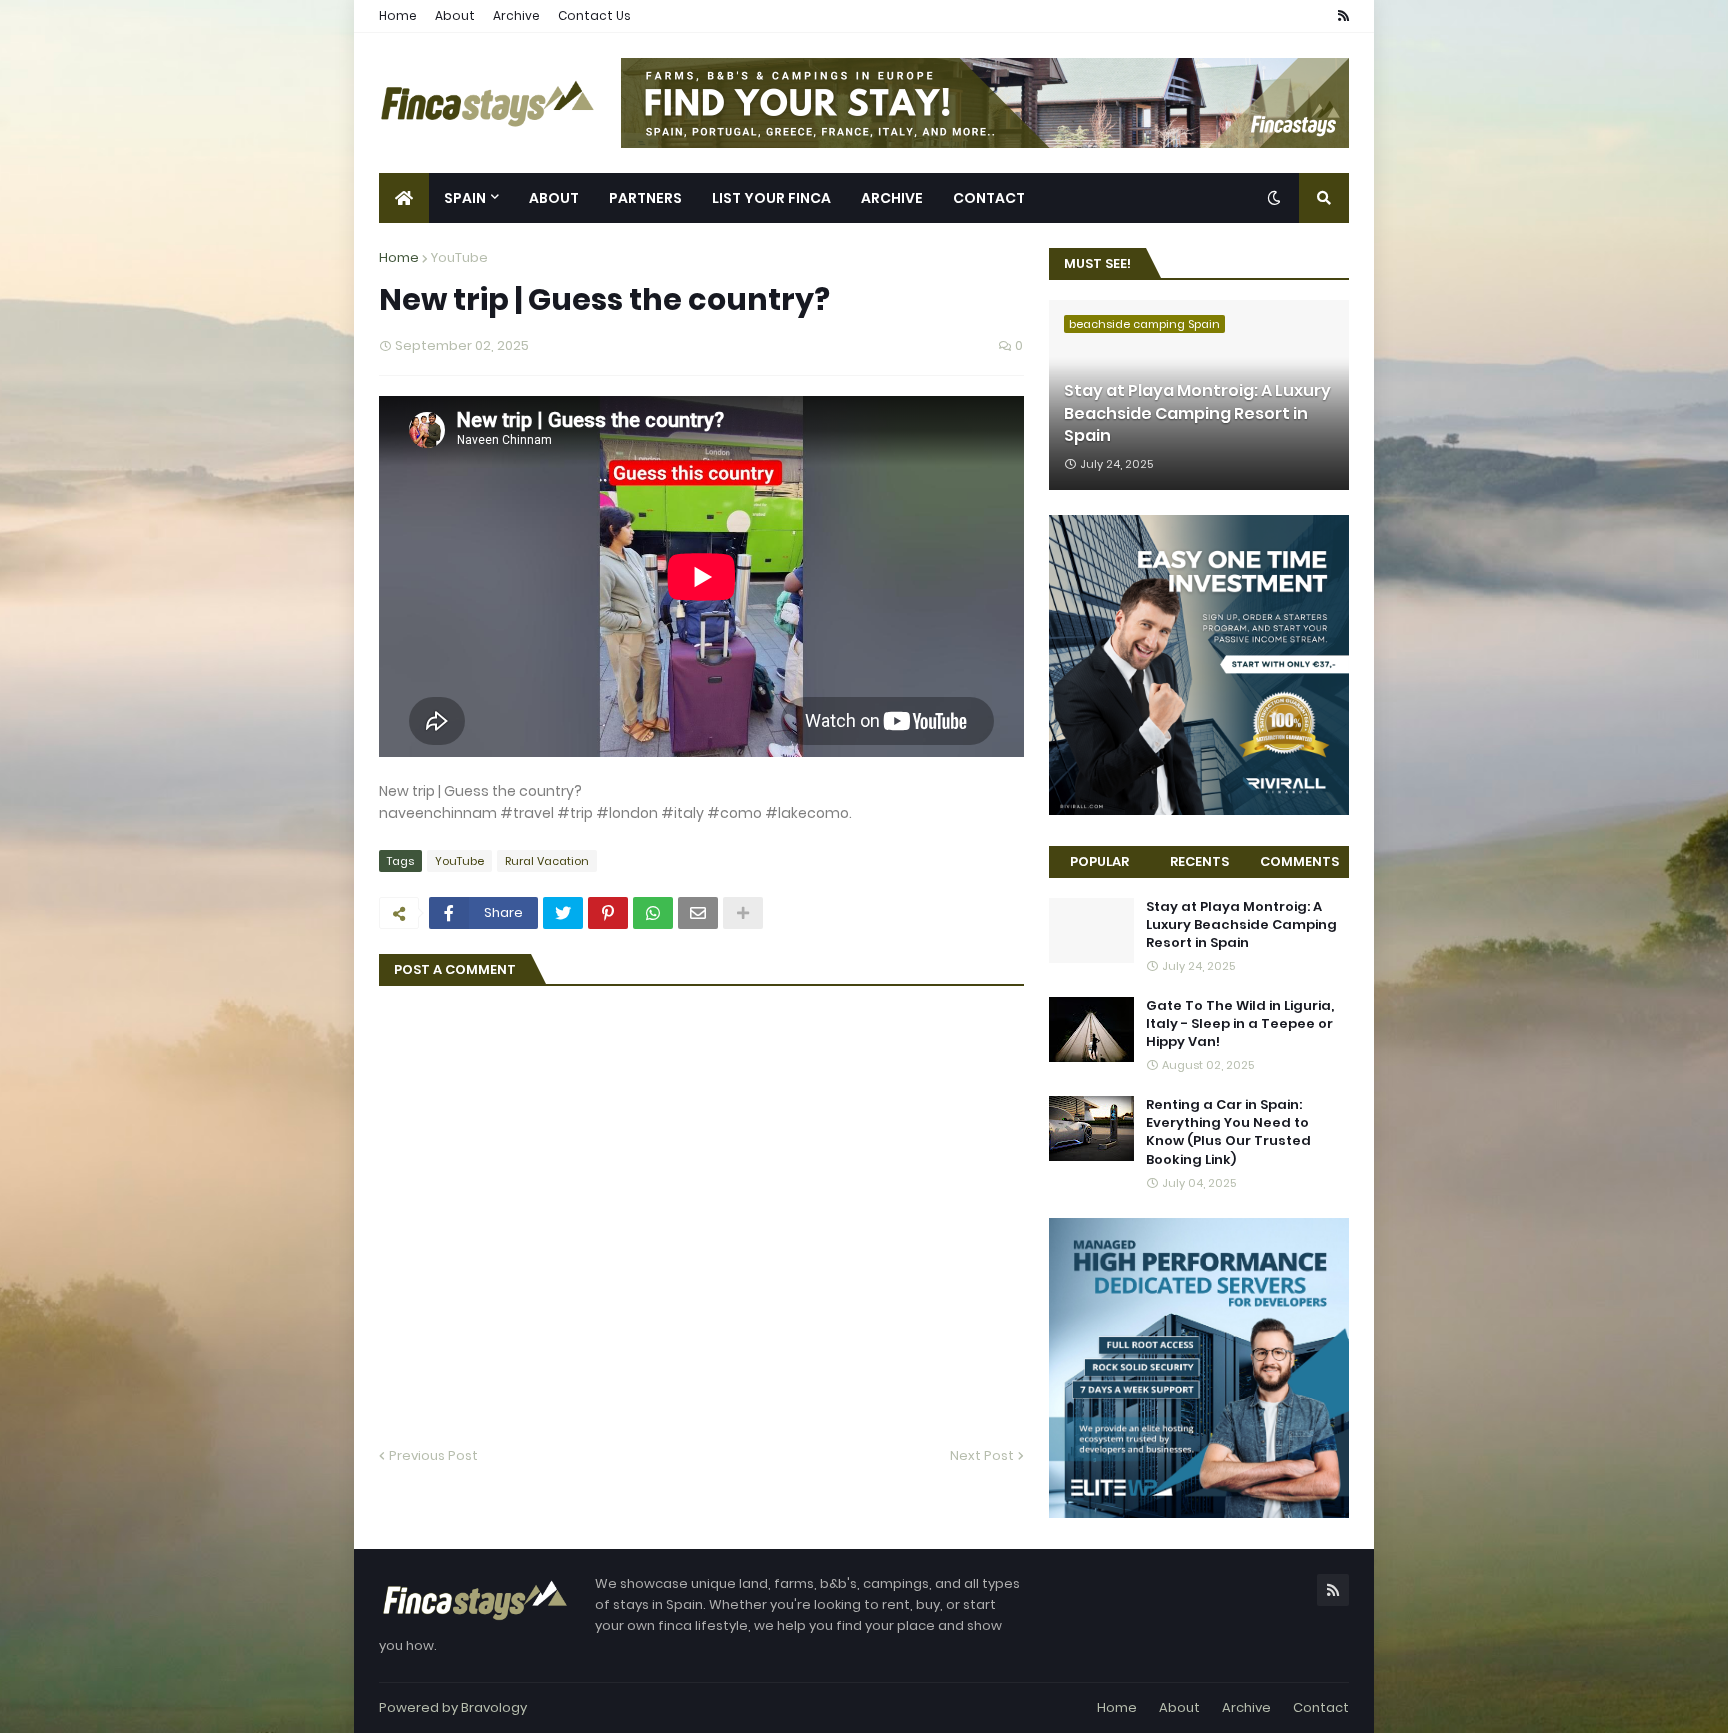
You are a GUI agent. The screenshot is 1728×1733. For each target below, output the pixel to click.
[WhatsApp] (653, 913)
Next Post (982, 1455)
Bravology (494, 1707)
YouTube (459, 257)
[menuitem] (404, 198)
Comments (1299, 861)
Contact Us (594, 15)
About (455, 15)
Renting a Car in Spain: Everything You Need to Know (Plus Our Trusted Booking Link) (1228, 1132)
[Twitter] (563, 913)
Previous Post (433, 1455)
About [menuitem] (554, 198)
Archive (516, 15)
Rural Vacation (547, 861)
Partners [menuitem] (645, 198)
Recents (1199, 861)
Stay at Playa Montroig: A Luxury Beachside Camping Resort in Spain (1197, 413)
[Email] (698, 913)
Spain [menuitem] (465, 198)
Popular (1099, 861)
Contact (1321, 1707)
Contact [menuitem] (989, 198)
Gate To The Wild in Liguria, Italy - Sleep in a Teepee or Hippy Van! (1240, 1024)
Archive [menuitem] (892, 198)
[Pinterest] (608, 913)
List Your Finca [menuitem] (771, 198)
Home (398, 15)
